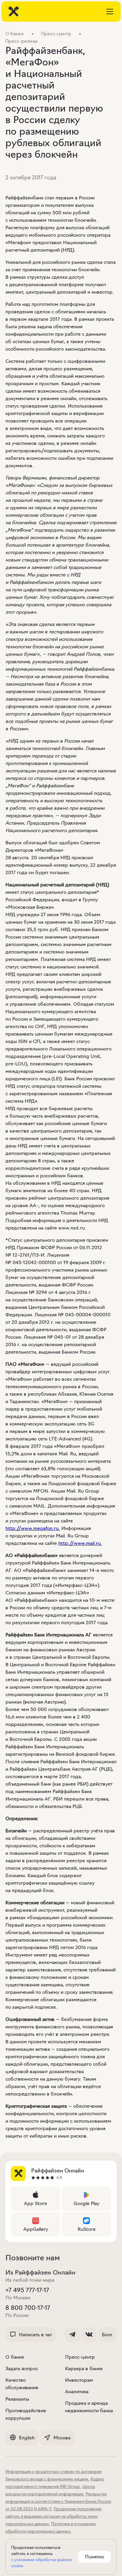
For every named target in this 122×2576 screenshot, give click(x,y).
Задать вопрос (22, 2368)
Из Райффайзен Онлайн (40, 2273)
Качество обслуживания (22, 2384)
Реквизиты (17, 2399)
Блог (107, 2335)
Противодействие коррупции (26, 2414)
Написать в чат (35, 2335)
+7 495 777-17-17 (27, 2290)
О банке (15, 2357)
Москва (62, 2438)
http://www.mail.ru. (80, 1543)
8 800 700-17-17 (28, 2308)
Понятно (95, 2557)
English (27, 2438)
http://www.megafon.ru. (33, 1528)
